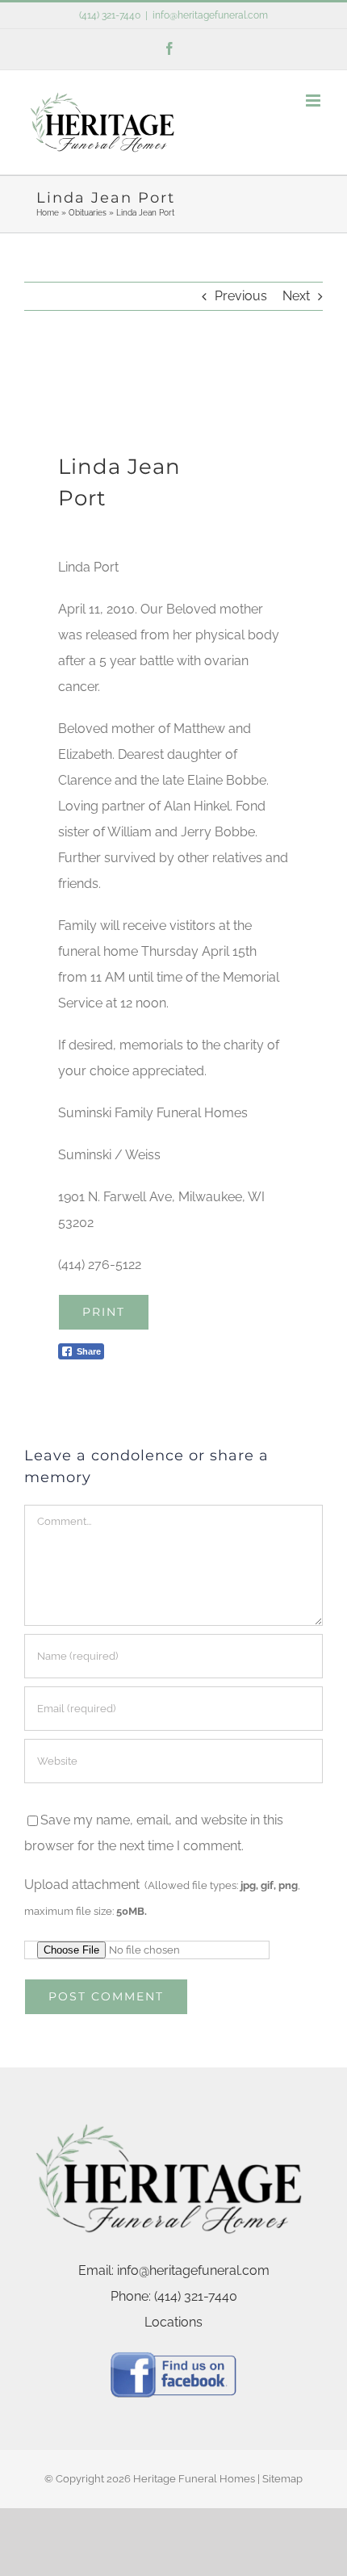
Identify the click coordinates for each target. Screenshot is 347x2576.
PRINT (104, 1312)
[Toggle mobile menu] (314, 101)
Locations (173, 2322)
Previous (241, 296)
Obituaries (88, 213)
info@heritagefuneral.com (210, 15)
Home (48, 213)
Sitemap (282, 2479)
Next (296, 296)
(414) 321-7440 (110, 15)
